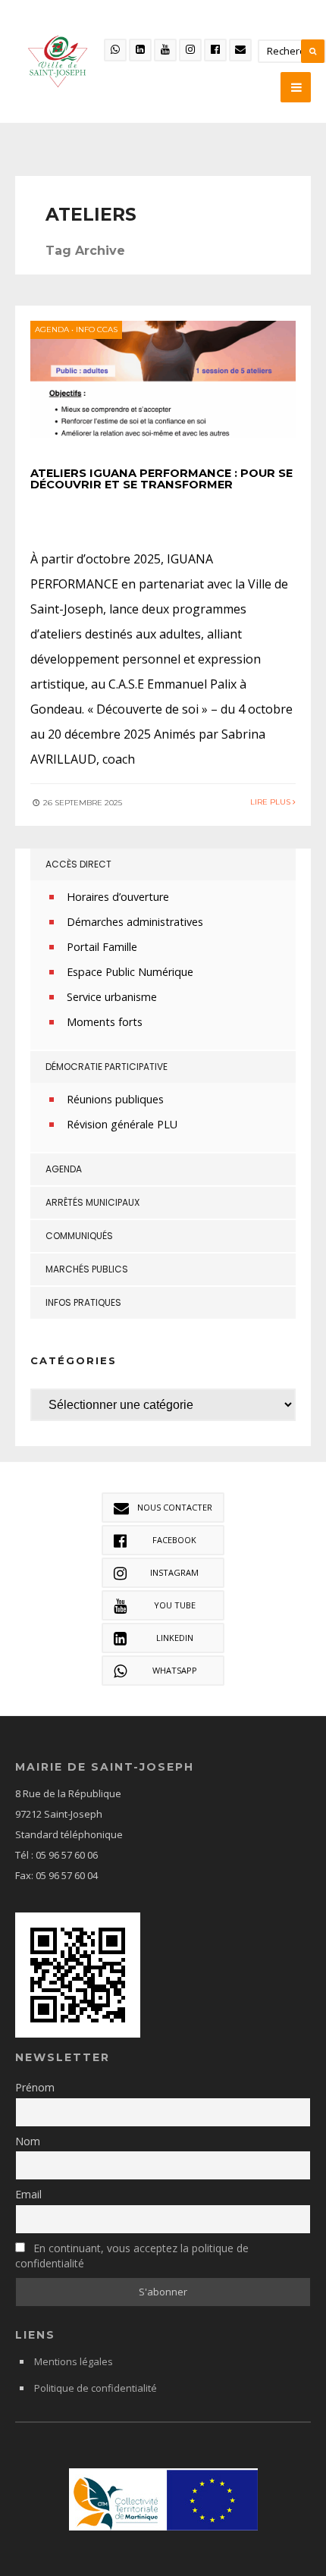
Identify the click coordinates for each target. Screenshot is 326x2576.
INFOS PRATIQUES (83, 1302)
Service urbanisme (112, 997)
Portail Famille (102, 947)
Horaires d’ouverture (118, 897)
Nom (28, 2141)
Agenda (52, 329)
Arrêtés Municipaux (92, 1202)
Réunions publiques (115, 1099)
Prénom (35, 2087)
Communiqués (79, 1236)
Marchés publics (87, 1269)
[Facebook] (215, 50)
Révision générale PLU (122, 1124)
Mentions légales (74, 2361)
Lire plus (271, 802)
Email (28, 2194)
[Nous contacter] (240, 50)
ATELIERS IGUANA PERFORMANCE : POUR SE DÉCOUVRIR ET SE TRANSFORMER (161, 479)
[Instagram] (190, 50)
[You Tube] (165, 50)
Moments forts (105, 1022)
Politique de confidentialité (96, 2388)
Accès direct (78, 864)
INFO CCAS (97, 329)
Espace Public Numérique (130, 972)
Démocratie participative (107, 1067)
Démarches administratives (135, 922)
